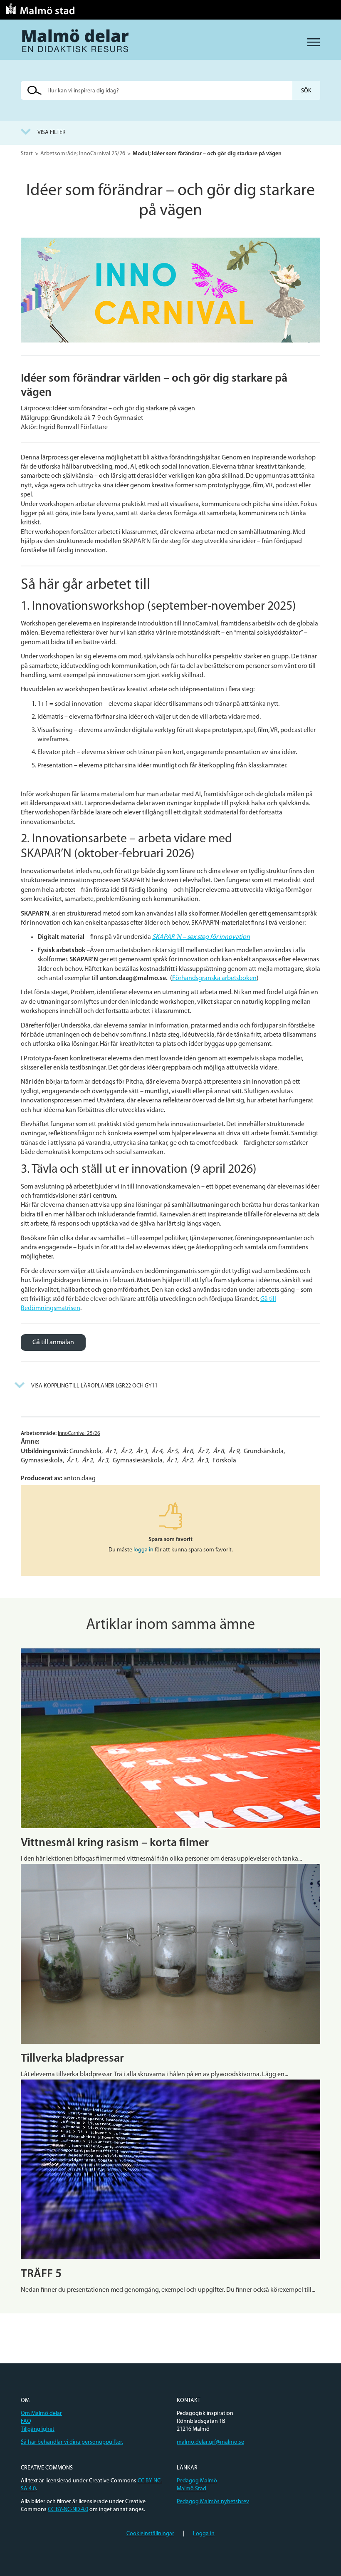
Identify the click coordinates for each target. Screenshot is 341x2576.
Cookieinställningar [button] (150, 2534)
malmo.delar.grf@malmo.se (210, 2442)
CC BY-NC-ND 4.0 (68, 2510)
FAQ (26, 2421)
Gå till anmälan (53, 1343)
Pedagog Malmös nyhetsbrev (213, 2502)
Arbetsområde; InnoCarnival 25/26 (83, 154)
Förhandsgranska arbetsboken (214, 978)
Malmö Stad (192, 2489)
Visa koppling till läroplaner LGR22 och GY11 (94, 1386)
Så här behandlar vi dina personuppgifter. (72, 2442)
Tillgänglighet (38, 2429)
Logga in (204, 2534)
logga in (143, 1550)
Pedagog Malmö (197, 2481)
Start (27, 154)
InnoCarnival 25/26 (79, 1433)
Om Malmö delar (41, 2413)
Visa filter (52, 133)
